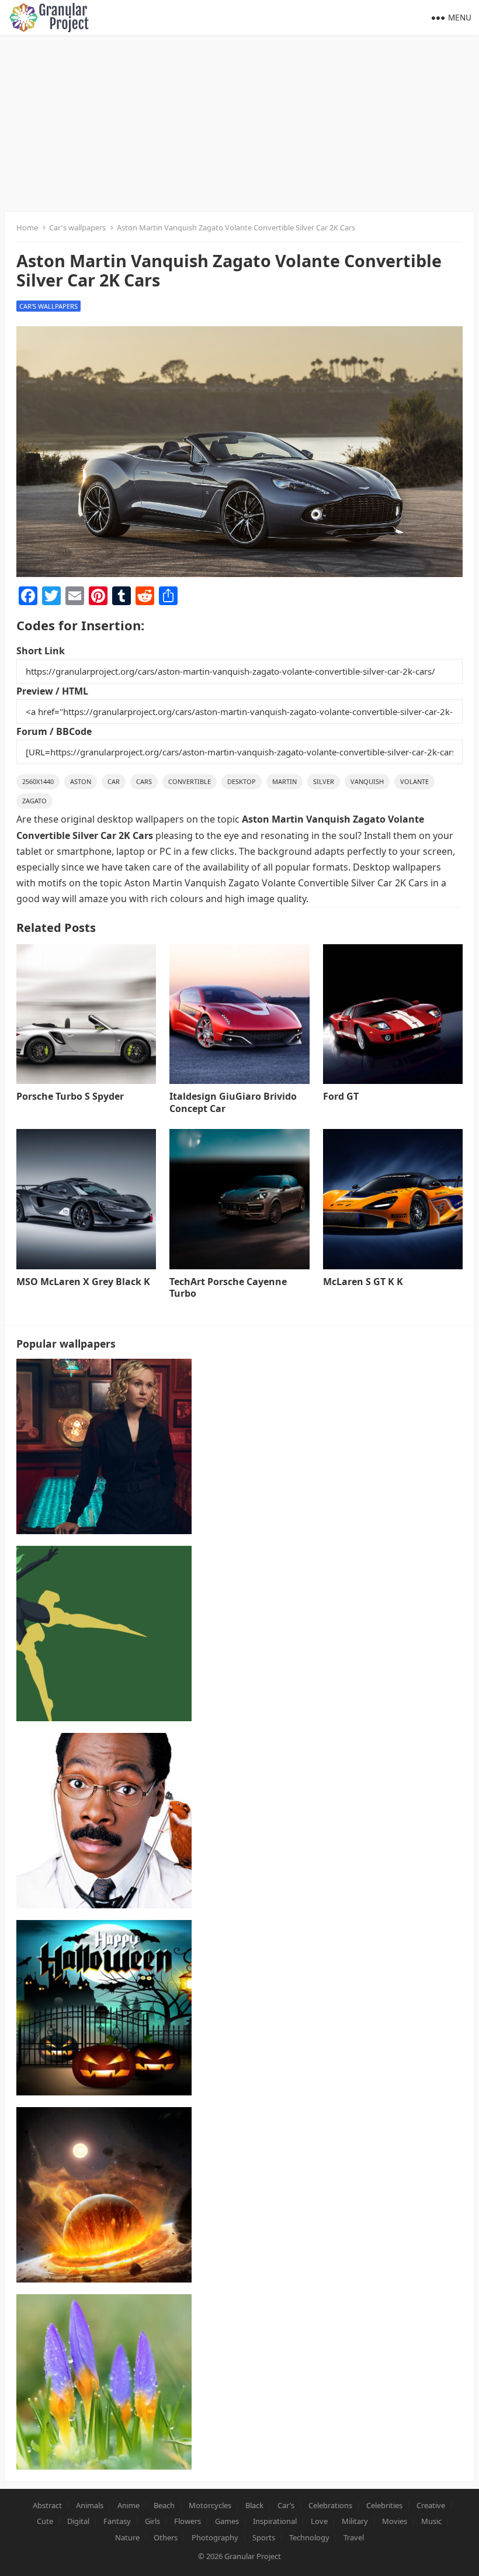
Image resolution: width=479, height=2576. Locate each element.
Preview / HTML (52, 691)
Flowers (188, 2521)
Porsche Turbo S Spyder (70, 1096)
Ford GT (341, 1096)
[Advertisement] (239, 123)
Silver (324, 781)
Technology (309, 2537)
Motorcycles (210, 2505)
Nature (127, 2537)
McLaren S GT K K (363, 1282)
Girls (152, 2521)
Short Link (41, 651)
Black (254, 2505)
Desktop (242, 781)
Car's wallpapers (77, 227)
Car (114, 781)
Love (319, 2521)
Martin (284, 781)
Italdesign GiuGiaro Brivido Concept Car (233, 1102)
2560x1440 (38, 781)
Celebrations (330, 2505)
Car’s (286, 2505)
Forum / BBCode (54, 731)
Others (166, 2537)
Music (431, 2521)
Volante (414, 781)
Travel (354, 2537)
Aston (81, 781)
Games (227, 2521)
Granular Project (253, 2556)
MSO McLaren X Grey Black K (83, 1282)
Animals (90, 2505)
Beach (164, 2505)
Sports (264, 2537)
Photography (215, 2537)
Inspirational (275, 2521)
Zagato (34, 801)
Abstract (47, 2505)
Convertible (190, 781)
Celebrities (384, 2505)
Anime (129, 2505)
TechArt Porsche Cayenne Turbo (228, 1288)
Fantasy (117, 2521)
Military (355, 2521)
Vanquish (367, 781)
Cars (144, 781)
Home (27, 227)
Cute (45, 2521)
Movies (395, 2521)
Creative (431, 2505)
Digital (78, 2521)
